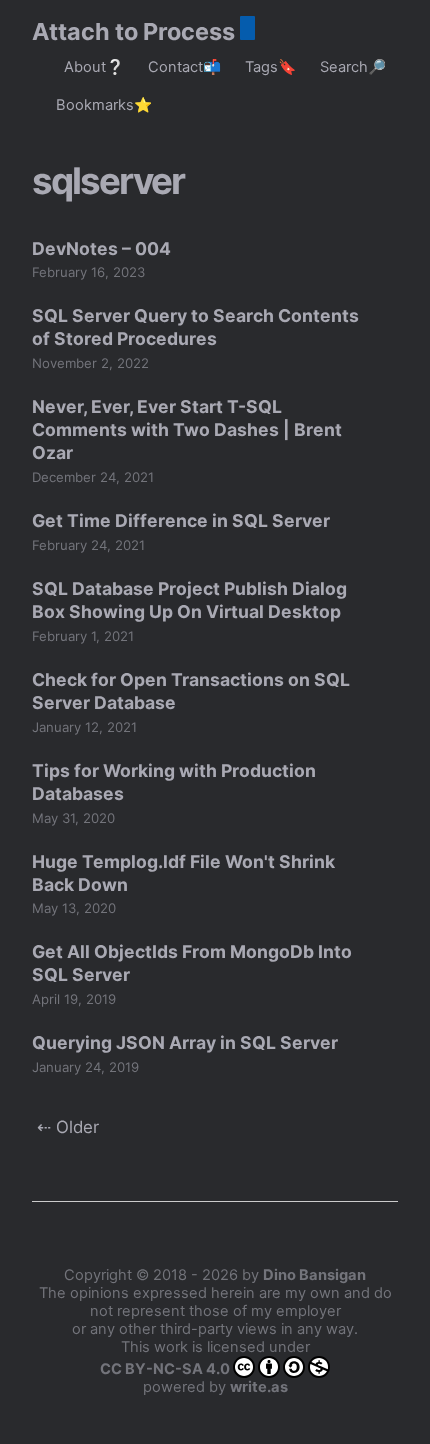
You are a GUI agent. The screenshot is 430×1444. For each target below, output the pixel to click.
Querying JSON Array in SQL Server (185, 1042)
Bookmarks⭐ (104, 105)
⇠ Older (68, 1127)
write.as (259, 1387)
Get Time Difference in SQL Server (181, 520)
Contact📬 (184, 67)
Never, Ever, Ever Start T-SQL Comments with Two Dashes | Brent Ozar (187, 429)
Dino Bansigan (314, 1275)
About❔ (94, 67)
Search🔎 (353, 67)
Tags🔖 (270, 67)
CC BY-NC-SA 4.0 (165, 1369)
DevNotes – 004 (101, 248)
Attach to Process (133, 31)
